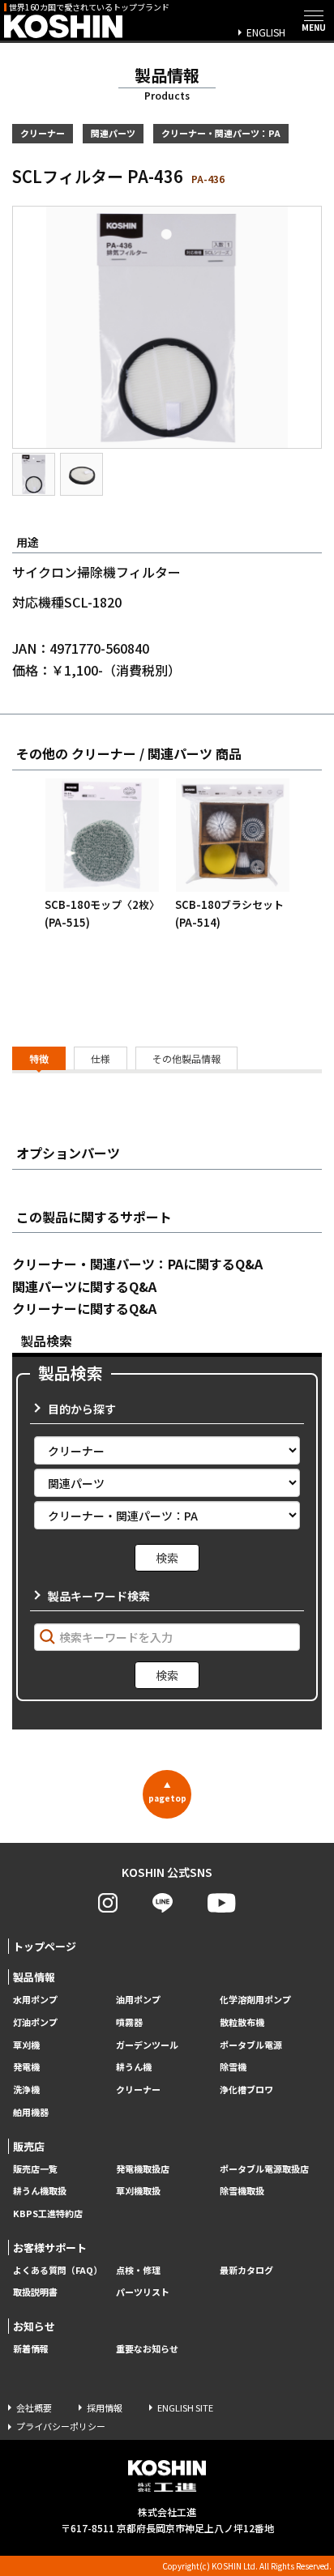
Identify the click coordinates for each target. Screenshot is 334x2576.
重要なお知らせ (147, 2349)
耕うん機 (134, 2067)
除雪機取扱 (242, 2191)
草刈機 (26, 2045)
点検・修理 (138, 2270)
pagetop (167, 1792)
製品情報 (34, 1977)
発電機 (26, 2067)
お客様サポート (50, 2248)
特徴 (39, 1058)
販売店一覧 (35, 2169)
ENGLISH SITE (185, 2408)
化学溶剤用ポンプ (255, 2000)
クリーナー (138, 2090)
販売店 (29, 2146)
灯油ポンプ (35, 2022)
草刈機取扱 (138, 2191)
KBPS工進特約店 (48, 2213)
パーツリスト (143, 2292)
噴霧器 (129, 2022)
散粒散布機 (242, 2022)
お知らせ (34, 2326)
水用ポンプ (35, 2000)
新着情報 (31, 2349)
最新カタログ (246, 2270)
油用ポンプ (138, 2000)
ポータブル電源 (251, 2045)
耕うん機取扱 (40, 2191)
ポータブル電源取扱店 (264, 2169)
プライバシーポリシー (61, 2426)
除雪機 (233, 2067)
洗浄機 (26, 2090)
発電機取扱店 (143, 2169)
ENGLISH (266, 32)
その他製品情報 (186, 1058)
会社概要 (34, 2408)
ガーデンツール (147, 2045)
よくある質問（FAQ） (58, 2270)
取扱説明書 (35, 2292)
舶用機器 (31, 2112)
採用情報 (105, 2408)
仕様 (101, 1058)
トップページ (45, 1946)
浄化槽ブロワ (246, 2090)
